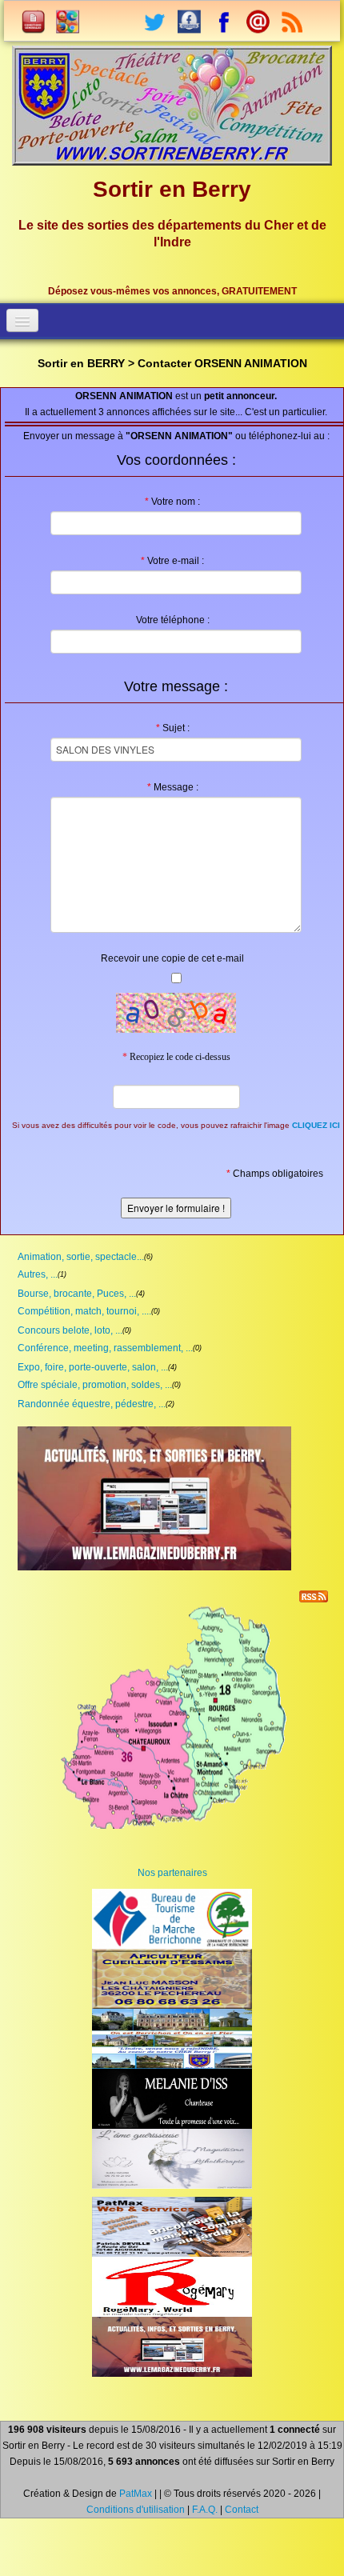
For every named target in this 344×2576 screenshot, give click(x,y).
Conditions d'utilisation (136, 2510)
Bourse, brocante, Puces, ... (77, 1294)
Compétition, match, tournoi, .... (84, 1311)
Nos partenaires (172, 1873)
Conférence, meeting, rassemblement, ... (105, 1348)
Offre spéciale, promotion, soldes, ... (95, 1385)
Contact (242, 2510)
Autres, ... (38, 1274)
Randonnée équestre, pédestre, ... (92, 1404)
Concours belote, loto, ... (70, 1330)
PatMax (136, 2494)
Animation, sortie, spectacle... (81, 1257)
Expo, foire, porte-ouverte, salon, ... (93, 1367)
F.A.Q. (205, 2510)
